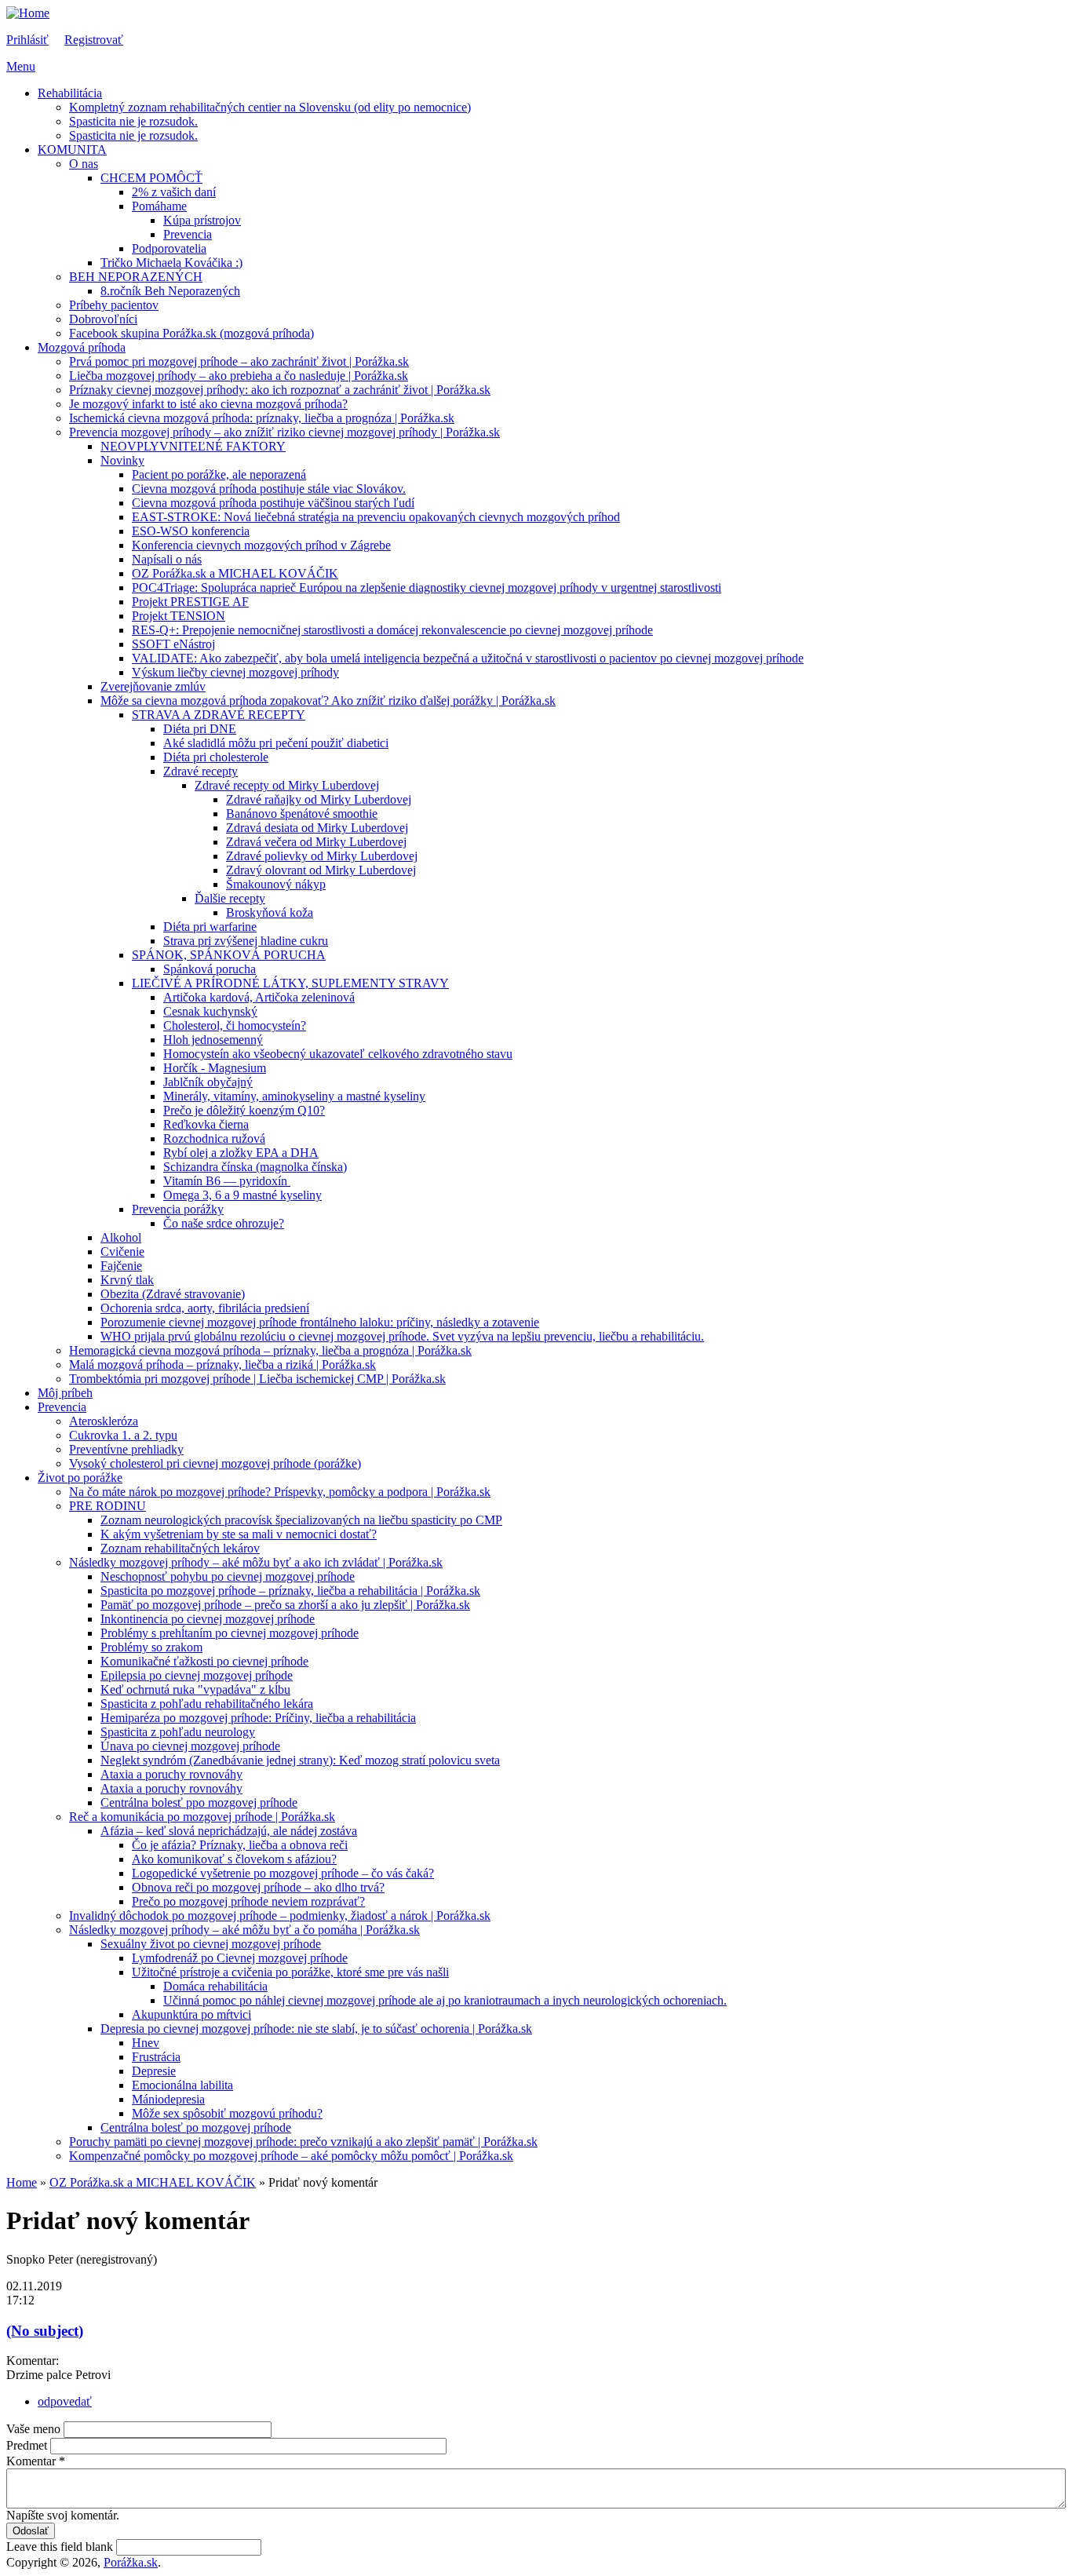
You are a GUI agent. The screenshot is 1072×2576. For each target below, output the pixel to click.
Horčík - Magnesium (215, 1068)
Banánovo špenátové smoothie (302, 814)
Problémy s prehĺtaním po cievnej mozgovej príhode (230, 1633)
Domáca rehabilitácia (215, 1986)
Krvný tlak (127, 1280)
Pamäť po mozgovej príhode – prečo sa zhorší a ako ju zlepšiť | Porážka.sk (285, 1605)
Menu (21, 66)
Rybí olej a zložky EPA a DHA (241, 1153)
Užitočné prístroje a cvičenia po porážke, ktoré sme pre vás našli (290, 1972)
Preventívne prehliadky (126, 1449)
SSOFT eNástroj (173, 644)
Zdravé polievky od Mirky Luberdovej (322, 856)
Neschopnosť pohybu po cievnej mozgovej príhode (228, 1576)
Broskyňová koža (270, 912)
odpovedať (65, 2401)
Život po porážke (80, 1478)
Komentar (36, 2461)
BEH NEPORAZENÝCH (136, 277)
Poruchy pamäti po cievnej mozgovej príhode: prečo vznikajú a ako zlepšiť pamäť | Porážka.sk (303, 2142)
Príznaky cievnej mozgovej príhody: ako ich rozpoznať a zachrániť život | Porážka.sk (280, 390)
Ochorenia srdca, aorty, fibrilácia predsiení (205, 1308)
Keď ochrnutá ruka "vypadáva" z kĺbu (195, 1689)
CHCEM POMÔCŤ (151, 178)
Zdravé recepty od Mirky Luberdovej (287, 785)
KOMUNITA (72, 150)
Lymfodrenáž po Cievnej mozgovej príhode (240, 1958)
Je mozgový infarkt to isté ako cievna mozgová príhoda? (208, 404)
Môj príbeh (65, 1393)
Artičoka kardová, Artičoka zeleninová (259, 997)
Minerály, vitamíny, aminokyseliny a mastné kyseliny (294, 1096)
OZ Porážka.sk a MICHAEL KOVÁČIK (235, 573)
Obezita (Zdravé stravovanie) (173, 1294)
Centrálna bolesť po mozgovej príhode (196, 2127)
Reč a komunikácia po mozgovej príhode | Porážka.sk (202, 1817)
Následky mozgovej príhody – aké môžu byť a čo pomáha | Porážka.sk (244, 1930)
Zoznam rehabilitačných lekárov (180, 1548)
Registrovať (94, 40)
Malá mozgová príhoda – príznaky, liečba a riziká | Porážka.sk (222, 1365)
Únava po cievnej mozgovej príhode (190, 1746)
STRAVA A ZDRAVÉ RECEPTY (219, 715)
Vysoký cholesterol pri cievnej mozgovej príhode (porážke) (215, 1463)
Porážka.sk (131, 2562)
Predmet (28, 2445)
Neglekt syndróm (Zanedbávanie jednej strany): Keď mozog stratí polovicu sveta (300, 1760)
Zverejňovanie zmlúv (153, 686)
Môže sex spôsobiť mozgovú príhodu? (227, 2113)
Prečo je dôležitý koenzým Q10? (244, 1110)
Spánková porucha (210, 969)
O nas (84, 164)
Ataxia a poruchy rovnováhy (171, 1774)
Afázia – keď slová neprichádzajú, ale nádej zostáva (229, 1831)
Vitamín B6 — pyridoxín (227, 1181)
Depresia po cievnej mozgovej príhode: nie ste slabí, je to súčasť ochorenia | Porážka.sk (316, 2029)
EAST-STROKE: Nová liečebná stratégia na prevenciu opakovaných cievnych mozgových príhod (376, 517)
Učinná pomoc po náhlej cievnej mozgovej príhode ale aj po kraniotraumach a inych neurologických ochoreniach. (445, 2000)
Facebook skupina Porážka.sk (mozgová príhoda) (191, 333)
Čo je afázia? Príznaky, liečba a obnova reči (240, 1845)
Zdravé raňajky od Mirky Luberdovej (319, 799)
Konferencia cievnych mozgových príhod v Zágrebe (261, 545)
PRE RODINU (108, 1506)
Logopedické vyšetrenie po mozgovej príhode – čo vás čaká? (283, 1873)
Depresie (154, 2071)
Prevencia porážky (178, 1209)
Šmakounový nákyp (276, 884)
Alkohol (121, 1237)
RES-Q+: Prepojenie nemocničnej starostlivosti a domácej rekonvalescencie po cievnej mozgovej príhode (392, 630)
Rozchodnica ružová (214, 1138)
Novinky (122, 460)
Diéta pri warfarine (210, 927)
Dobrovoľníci (103, 319)
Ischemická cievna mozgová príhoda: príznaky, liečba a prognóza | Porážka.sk (262, 418)
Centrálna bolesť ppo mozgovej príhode (199, 1802)
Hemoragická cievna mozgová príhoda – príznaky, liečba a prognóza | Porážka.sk (270, 1350)
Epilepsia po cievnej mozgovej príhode (197, 1675)
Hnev (146, 2043)
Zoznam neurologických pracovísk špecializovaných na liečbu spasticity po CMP (301, 1520)
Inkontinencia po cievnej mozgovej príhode (208, 1619)
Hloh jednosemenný (213, 1040)
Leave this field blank (61, 2547)
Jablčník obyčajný (208, 1082)
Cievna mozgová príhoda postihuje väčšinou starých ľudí (273, 503)
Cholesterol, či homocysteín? (235, 1025)
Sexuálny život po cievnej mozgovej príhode (211, 1944)
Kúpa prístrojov (202, 220)
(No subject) (45, 2331)
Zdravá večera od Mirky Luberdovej (316, 842)
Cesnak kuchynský (210, 1011)
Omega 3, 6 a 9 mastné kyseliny (242, 1195)
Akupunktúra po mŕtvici (191, 2014)
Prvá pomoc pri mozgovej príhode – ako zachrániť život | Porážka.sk (239, 361)
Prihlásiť (27, 40)
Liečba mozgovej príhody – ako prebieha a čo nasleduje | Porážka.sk (239, 376)
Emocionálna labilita (182, 2085)
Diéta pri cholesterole (216, 757)
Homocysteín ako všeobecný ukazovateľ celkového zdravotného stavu (338, 1054)
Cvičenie (122, 1252)
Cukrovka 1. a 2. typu (123, 1435)
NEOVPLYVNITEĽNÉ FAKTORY (193, 446)
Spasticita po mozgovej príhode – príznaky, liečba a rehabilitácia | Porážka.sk (290, 1591)
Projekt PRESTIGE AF (190, 602)
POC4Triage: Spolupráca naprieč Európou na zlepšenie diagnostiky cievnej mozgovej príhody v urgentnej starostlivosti (427, 587)
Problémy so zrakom (151, 1647)
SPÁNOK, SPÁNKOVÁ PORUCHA (229, 955)
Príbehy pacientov (114, 305)
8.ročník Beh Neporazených (170, 291)
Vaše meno (35, 2429)
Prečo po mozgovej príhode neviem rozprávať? (248, 1901)
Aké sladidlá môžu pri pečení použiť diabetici (276, 743)
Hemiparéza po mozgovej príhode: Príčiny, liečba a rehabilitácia (258, 1718)
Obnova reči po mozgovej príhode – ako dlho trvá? (258, 1887)
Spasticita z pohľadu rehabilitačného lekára (207, 1704)
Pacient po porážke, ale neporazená (219, 474)
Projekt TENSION (179, 616)
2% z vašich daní (174, 192)
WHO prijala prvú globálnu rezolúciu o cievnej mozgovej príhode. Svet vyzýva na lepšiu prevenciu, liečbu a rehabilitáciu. (402, 1336)
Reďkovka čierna (206, 1124)
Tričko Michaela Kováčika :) (171, 263)
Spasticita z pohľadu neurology (178, 1732)
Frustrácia (156, 2057)
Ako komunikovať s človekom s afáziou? (234, 1859)
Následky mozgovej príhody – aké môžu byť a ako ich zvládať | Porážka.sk (256, 1562)
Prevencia (188, 234)
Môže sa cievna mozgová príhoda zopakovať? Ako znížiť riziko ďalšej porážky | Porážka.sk (328, 701)
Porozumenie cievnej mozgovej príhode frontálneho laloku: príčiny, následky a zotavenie (320, 1322)
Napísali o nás (167, 559)
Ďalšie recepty (230, 898)
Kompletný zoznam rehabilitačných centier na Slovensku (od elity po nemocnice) (270, 107)
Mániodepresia (168, 2099)
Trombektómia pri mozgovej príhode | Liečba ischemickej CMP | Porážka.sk (257, 1379)
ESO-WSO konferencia (191, 531)
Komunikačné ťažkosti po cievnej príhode (204, 1661)
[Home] (28, 13)
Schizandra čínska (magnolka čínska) (255, 1167)
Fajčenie (121, 1266)
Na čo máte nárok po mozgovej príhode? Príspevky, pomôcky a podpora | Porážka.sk (280, 1492)
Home (22, 2182)
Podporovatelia (169, 248)
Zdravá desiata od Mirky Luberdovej (317, 828)
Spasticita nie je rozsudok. (133, 121)
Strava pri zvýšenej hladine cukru (246, 941)
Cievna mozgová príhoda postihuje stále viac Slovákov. (269, 489)
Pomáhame (159, 206)
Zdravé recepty (201, 771)
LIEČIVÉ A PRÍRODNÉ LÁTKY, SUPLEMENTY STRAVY (290, 983)
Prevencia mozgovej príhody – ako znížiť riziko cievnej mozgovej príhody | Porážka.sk (284, 432)
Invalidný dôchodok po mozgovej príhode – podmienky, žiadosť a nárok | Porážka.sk (280, 1916)
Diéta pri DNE (200, 729)
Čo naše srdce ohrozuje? (224, 1223)
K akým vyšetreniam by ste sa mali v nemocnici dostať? (239, 1534)
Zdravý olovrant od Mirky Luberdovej (321, 870)
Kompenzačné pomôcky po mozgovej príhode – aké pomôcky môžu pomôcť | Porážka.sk (291, 2156)
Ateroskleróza (104, 1421)
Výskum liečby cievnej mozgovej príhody (235, 672)
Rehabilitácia (70, 93)
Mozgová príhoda (82, 347)
